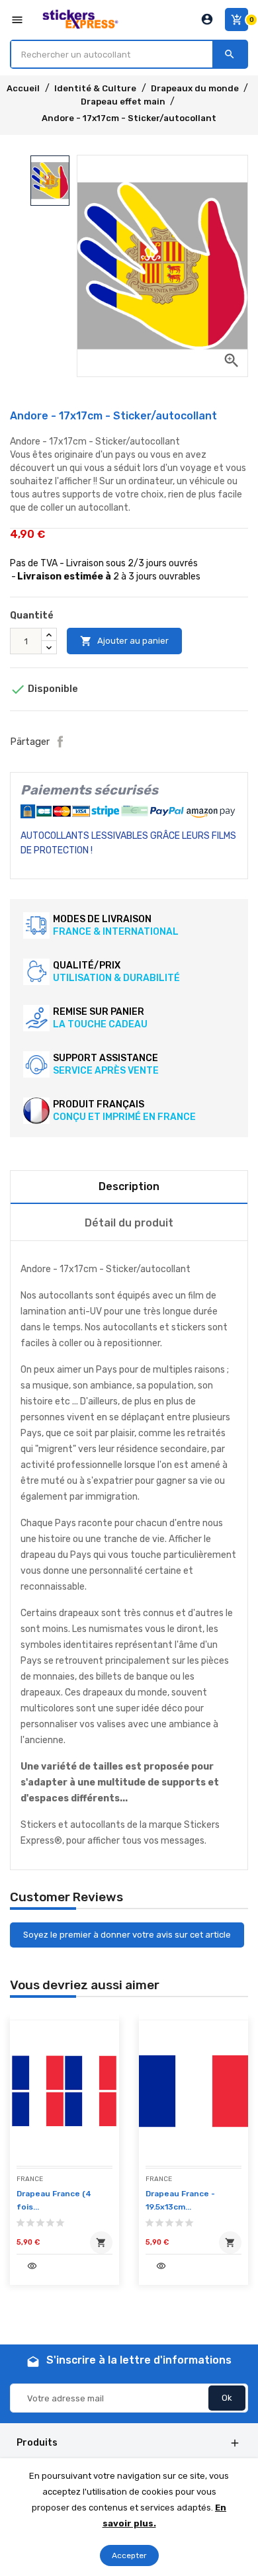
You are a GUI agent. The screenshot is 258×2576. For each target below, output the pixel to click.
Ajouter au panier (124, 641)
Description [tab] (129, 1186)
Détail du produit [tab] (129, 1223)
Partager (60, 742)
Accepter (129, 2555)
